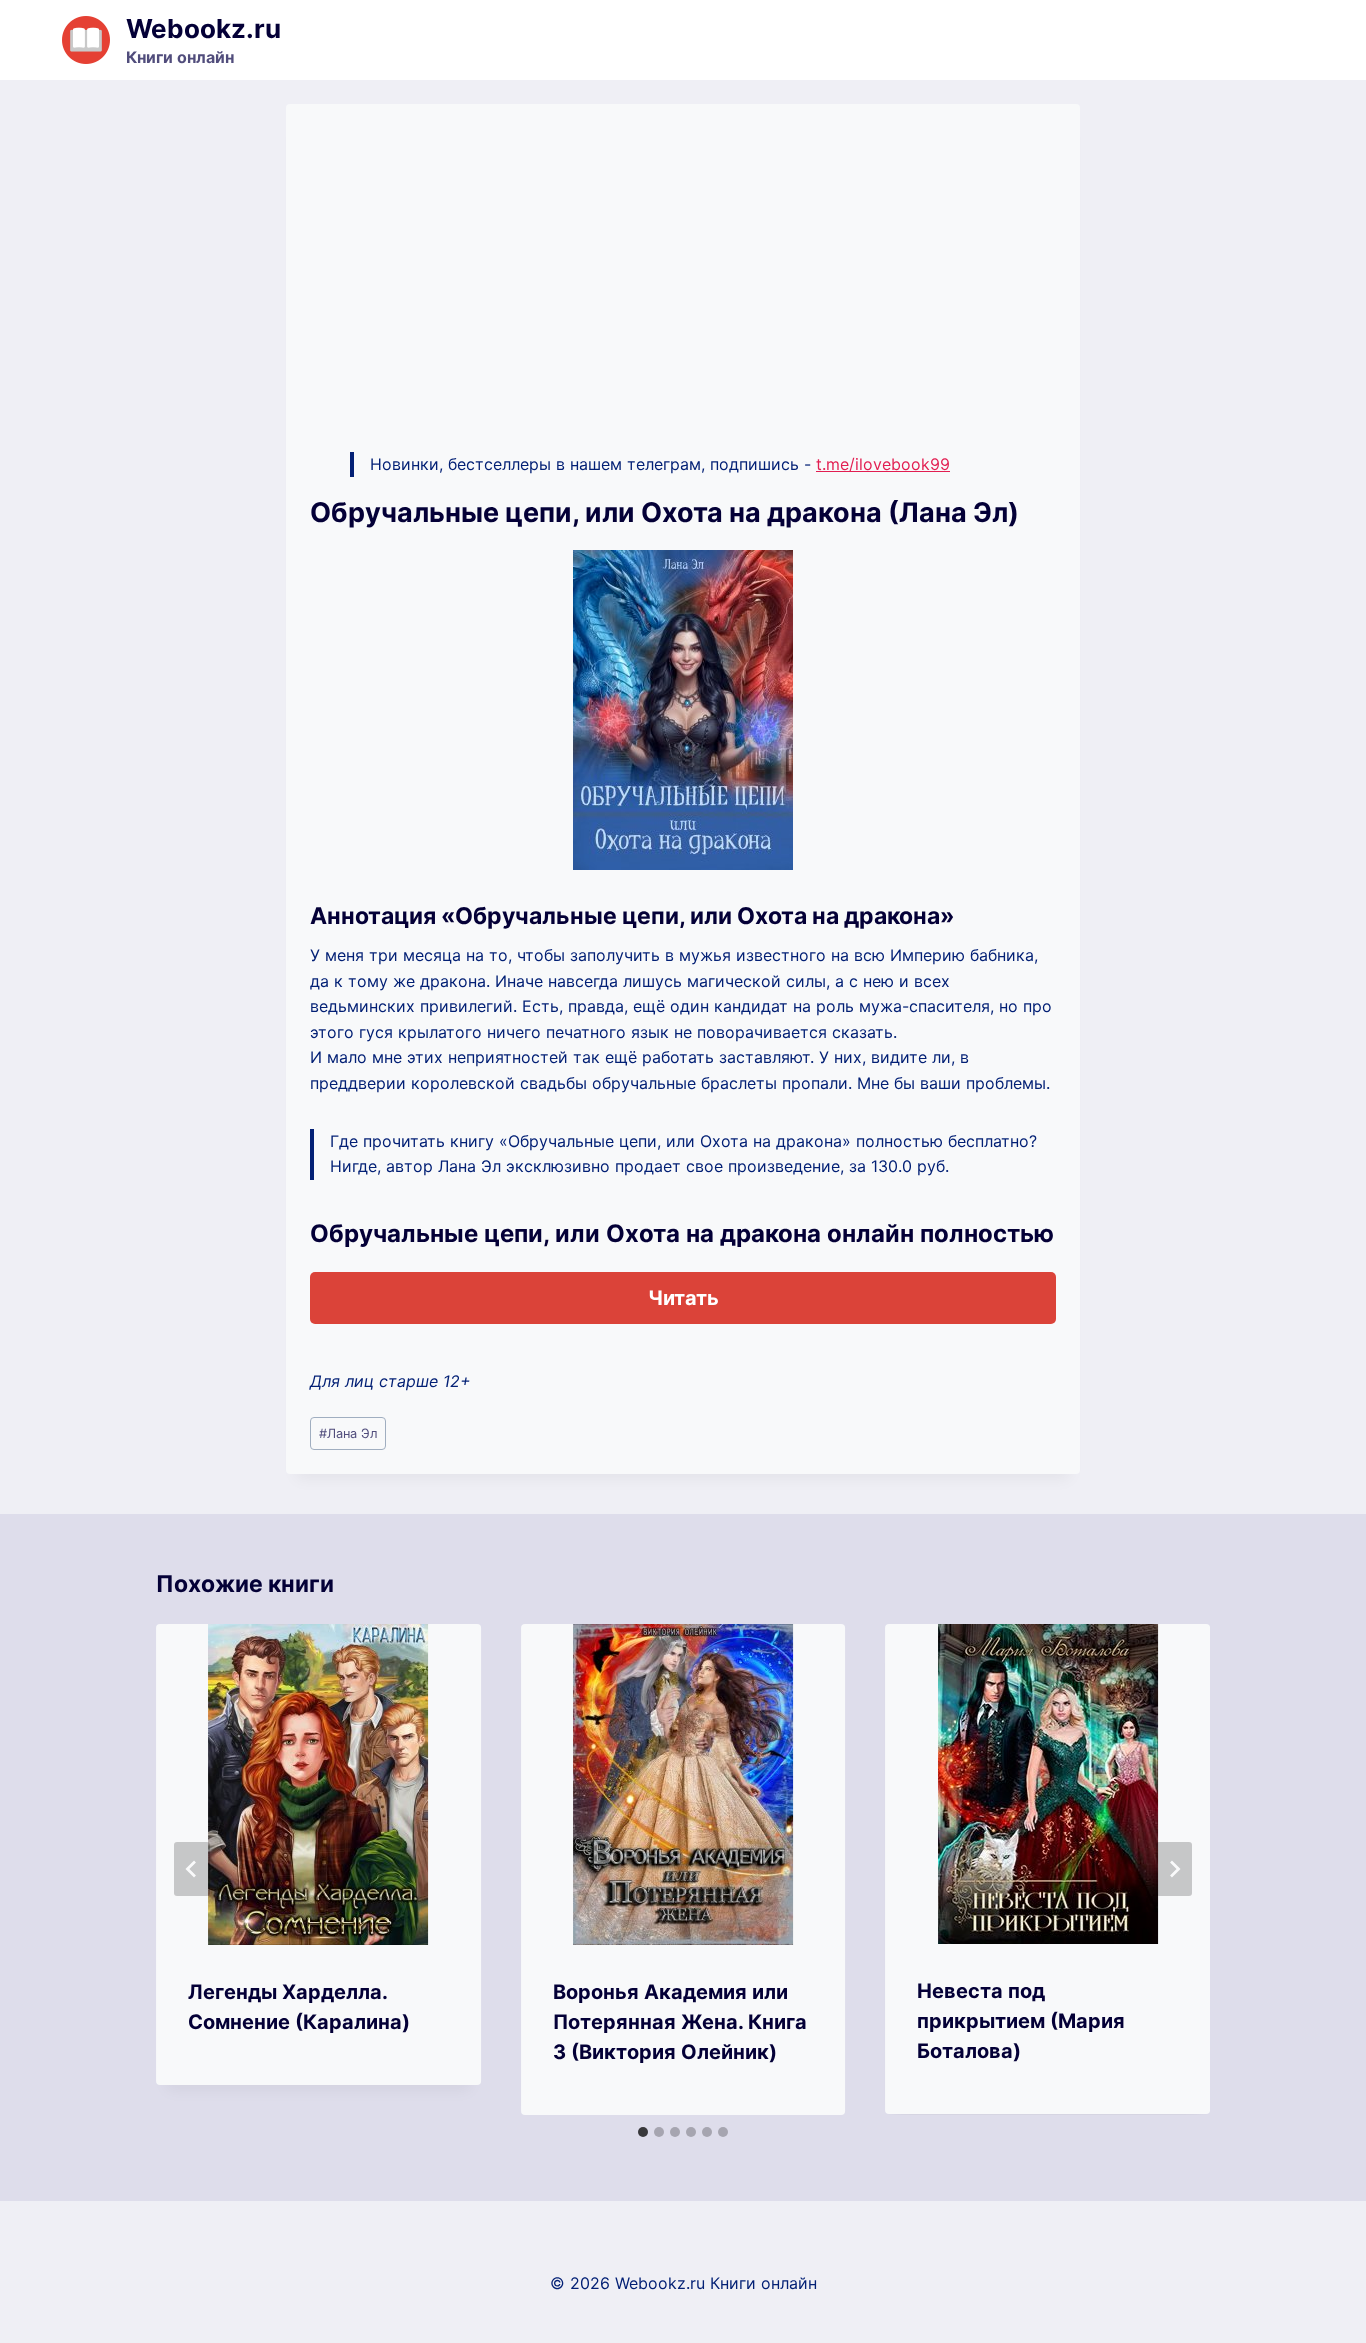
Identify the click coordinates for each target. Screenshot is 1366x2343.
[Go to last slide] (192, 1869)
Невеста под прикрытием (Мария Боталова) (1021, 2021)
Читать (683, 1298)
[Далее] (1174, 1869)
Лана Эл (348, 1433)
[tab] (643, 2132)
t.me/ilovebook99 (883, 464)
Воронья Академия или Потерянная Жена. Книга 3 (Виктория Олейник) (680, 2022)
